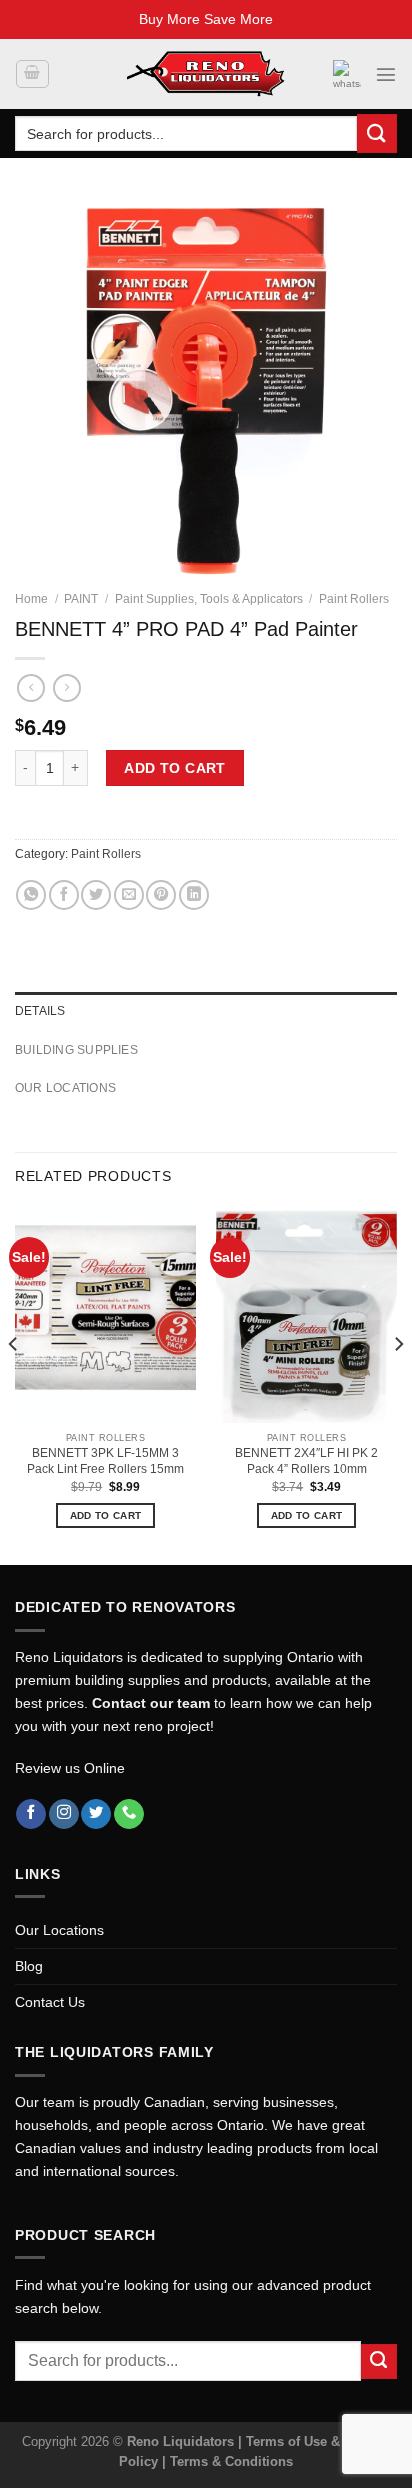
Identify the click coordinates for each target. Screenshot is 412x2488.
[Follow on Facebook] (31, 1814)
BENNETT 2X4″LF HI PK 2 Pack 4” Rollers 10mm (306, 1461)
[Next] (398, 1384)
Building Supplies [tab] (76, 1050)
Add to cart (175, 768)
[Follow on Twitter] (96, 1814)
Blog (29, 1966)
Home (31, 599)
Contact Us (50, 2002)
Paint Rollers (354, 599)
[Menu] (386, 74)
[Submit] (377, 133)
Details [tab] (40, 1011)
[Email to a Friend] (129, 895)
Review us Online (70, 1768)
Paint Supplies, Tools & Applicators (209, 599)
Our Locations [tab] (65, 1088)
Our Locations (59, 1930)
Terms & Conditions (231, 2461)
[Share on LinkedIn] (194, 895)
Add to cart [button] (105, 1515)
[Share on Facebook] (64, 895)
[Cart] (32, 74)
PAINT (81, 599)
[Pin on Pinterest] (161, 895)
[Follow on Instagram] (64, 1814)
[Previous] (14, 1384)
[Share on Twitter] (96, 895)
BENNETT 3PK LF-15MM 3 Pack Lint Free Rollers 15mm (105, 1461)
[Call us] (129, 1814)
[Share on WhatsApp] (31, 895)
